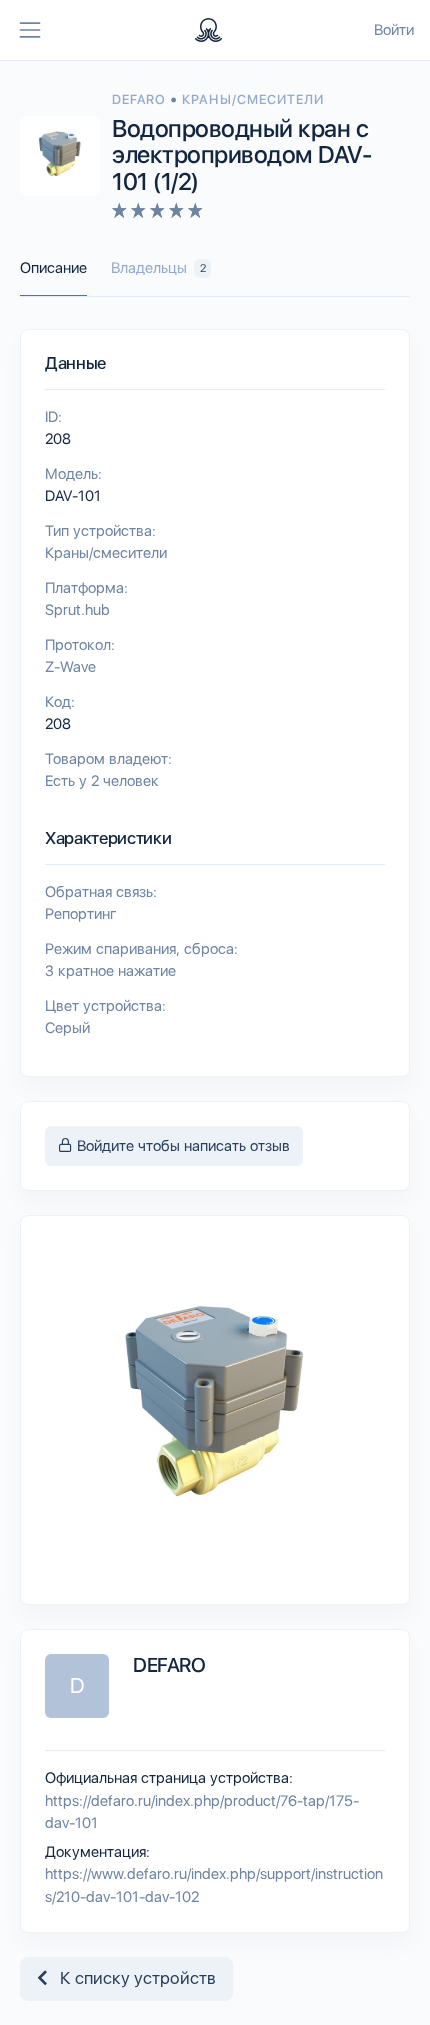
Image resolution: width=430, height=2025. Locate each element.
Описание (53, 268)
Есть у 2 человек (102, 781)
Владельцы (158, 268)
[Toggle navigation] (30, 30)
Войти (394, 30)
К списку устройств (132, 1978)
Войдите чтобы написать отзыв (181, 1146)
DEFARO (141, 99)
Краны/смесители (253, 99)
